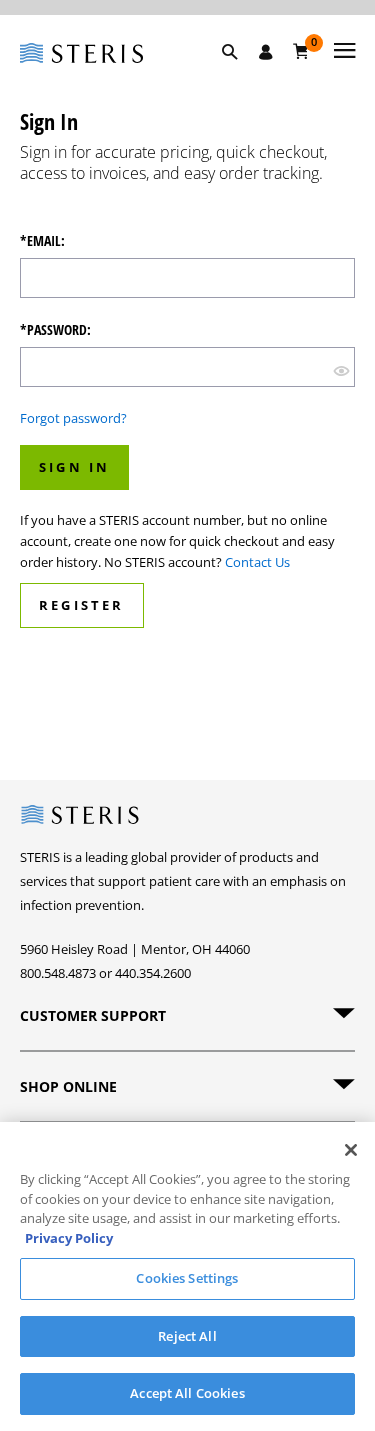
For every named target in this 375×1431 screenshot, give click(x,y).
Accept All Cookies (187, 1393)
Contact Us (257, 562)
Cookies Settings (187, 1278)
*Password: (55, 330)
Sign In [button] (74, 467)
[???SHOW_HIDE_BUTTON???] (341, 369)
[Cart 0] (301, 51)
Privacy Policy (69, 1238)
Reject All (187, 1336)
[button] (240, 75)
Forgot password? (73, 418)
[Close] (351, 1150)
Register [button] (82, 605)
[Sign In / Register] (266, 52)
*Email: (42, 241)
